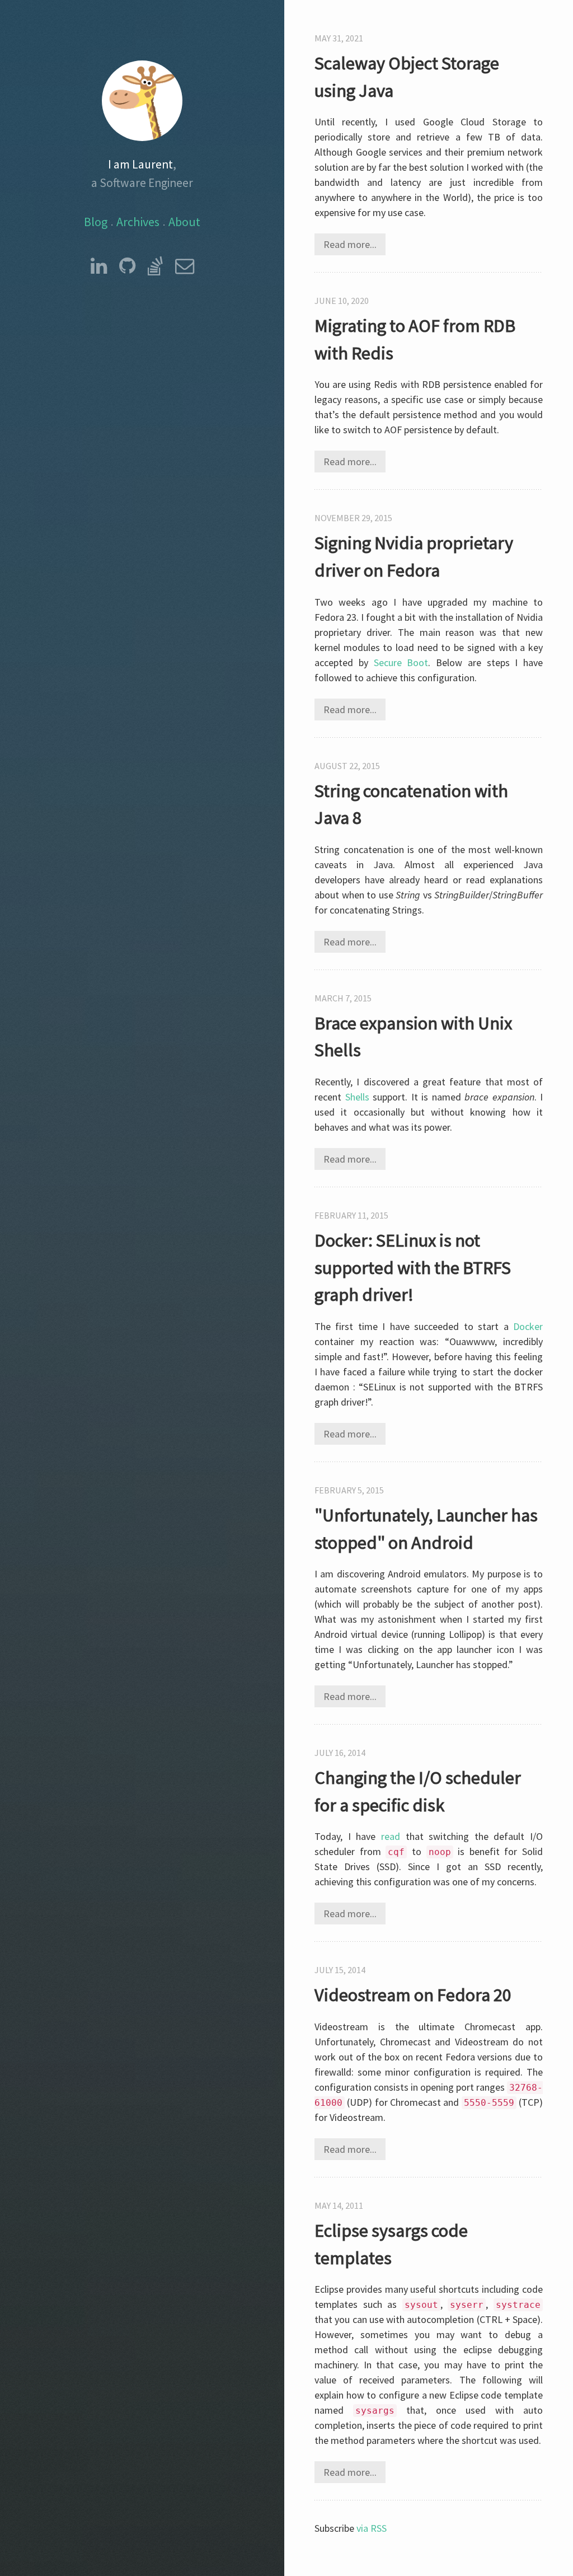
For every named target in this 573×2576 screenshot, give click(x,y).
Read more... (350, 244)
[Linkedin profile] (99, 266)
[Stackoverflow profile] (155, 266)
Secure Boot (401, 662)
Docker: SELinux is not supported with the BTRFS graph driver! (413, 1267)
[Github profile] (127, 266)
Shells (357, 1097)
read (391, 1836)
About (184, 222)
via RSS (372, 2528)
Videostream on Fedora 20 (413, 1995)
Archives (138, 222)
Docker (528, 1326)
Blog (96, 222)
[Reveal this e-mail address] (185, 266)
